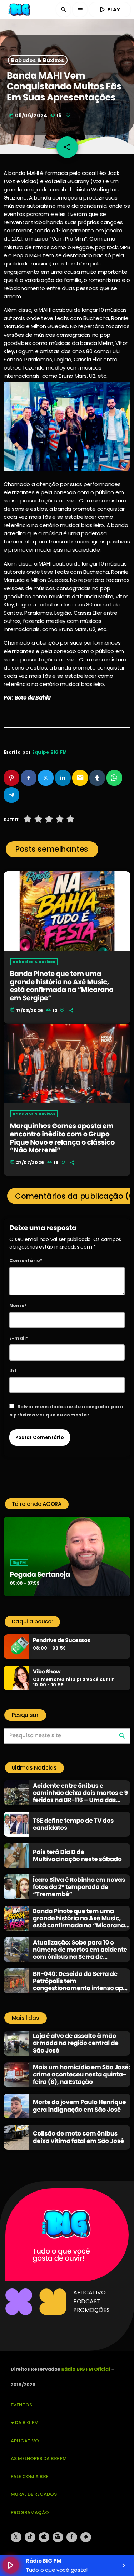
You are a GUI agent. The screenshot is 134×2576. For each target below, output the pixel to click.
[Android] (86, 2537)
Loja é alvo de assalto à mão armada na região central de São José (76, 2043)
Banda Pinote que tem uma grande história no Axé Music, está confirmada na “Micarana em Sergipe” (62, 986)
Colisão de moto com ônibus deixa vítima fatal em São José (78, 2137)
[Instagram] (58, 2537)
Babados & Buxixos (38, 60)
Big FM (19, 1563)
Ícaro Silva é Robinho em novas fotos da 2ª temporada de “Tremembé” (79, 1887)
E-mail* (19, 1338)
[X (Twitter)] (16, 2537)
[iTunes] (44, 2537)
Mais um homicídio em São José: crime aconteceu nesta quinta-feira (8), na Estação (81, 2074)
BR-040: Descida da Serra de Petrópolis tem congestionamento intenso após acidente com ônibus (81, 1985)
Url (13, 1371)
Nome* (18, 1305)
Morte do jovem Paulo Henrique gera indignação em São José (79, 2106)
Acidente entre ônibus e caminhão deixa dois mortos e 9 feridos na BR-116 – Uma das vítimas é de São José (80, 1797)
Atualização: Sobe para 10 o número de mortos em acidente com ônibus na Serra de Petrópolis (80, 1953)
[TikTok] (30, 2537)
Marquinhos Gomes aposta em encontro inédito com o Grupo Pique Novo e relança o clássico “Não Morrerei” (62, 1138)
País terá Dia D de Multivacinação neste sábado (77, 1855)
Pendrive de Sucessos (61, 1641)
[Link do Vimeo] (20, 10)
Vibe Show (47, 1672)
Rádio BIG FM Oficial (86, 2369)
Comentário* (26, 1261)
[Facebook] (72, 2537)
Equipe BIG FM (49, 752)
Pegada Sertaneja (40, 1574)
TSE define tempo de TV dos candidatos (73, 1824)
